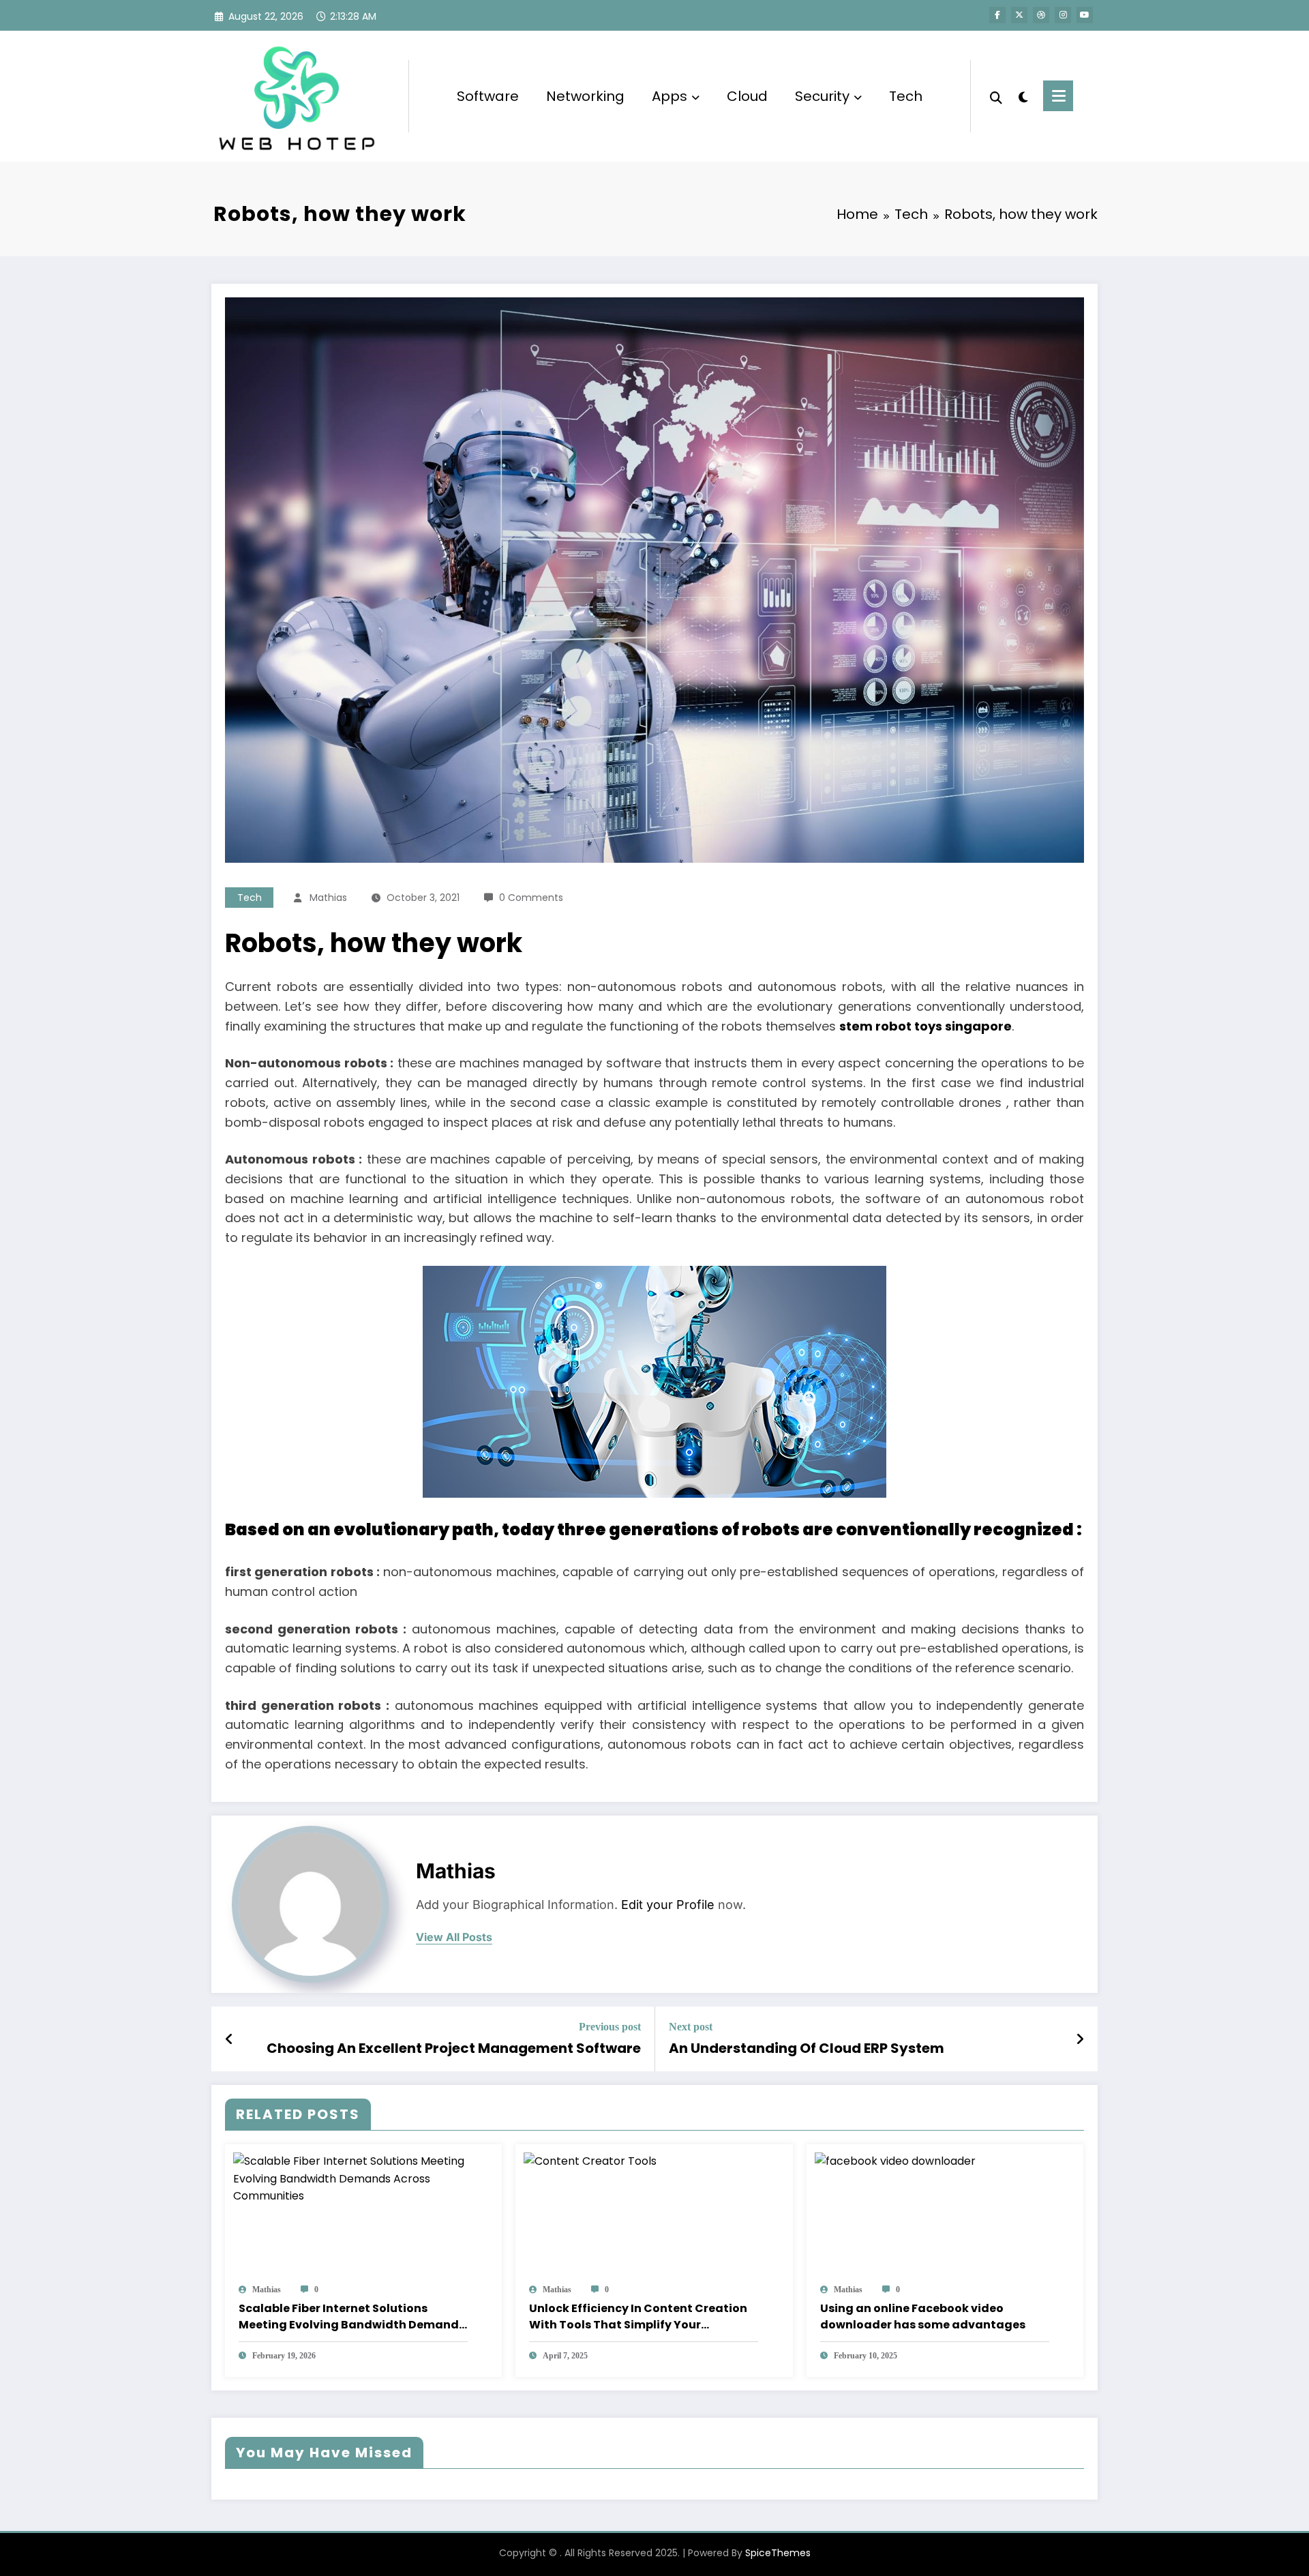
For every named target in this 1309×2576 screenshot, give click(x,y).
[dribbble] (1041, 15)
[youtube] (1085, 15)
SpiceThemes (778, 2553)
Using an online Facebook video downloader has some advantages (923, 2316)
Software (488, 96)
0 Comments (531, 898)
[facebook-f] (997, 15)
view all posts (454, 1937)
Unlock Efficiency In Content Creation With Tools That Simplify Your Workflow (638, 2317)
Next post (691, 2027)
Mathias (328, 898)
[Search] (996, 96)
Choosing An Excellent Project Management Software (454, 2048)
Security (822, 96)
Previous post (610, 2027)
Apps (669, 96)
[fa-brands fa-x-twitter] (1019, 15)
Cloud (747, 96)
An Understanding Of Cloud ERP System (807, 2048)
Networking (585, 96)
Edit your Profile (668, 1905)
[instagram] (1063, 15)
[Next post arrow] (1080, 2039)
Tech (906, 96)
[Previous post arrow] (229, 2039)
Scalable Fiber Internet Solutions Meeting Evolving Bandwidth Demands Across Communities (352, 2317)
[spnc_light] (1023, 95)
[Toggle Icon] (1058, 96)
